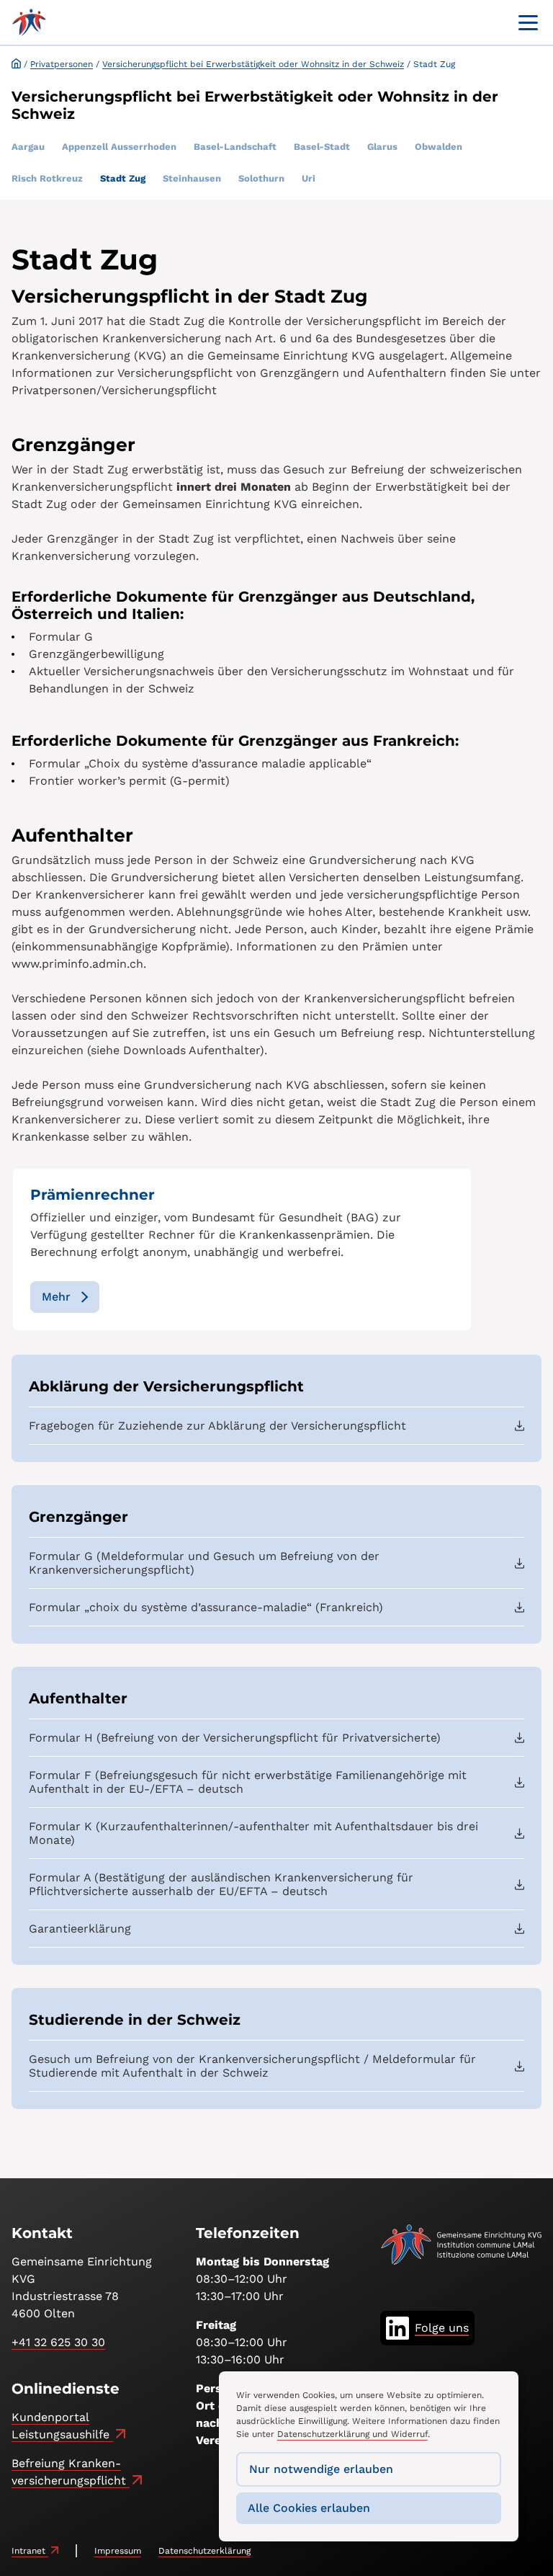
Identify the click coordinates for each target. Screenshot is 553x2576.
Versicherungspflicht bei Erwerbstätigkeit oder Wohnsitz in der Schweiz (253, 64)
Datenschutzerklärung (204, 2551)
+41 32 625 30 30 (58, 2342)
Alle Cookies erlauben (309, 2508)
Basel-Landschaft (235, 147)
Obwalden (439, 147)
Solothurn (261, 178)
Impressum (118, 2551)
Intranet (30, 2551)
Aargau (28, 147)
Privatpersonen (62, 64)
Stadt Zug (123, 178)
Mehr (56, 1297)
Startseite (16, 63)
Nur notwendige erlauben (321, 2469)
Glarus (382, 147)
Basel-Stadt (322, 147)
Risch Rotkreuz (47, 178)
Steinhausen (192, 178)
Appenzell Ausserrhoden (119, 147)
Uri (309, 178)
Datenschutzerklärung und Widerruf (352, 2434)
